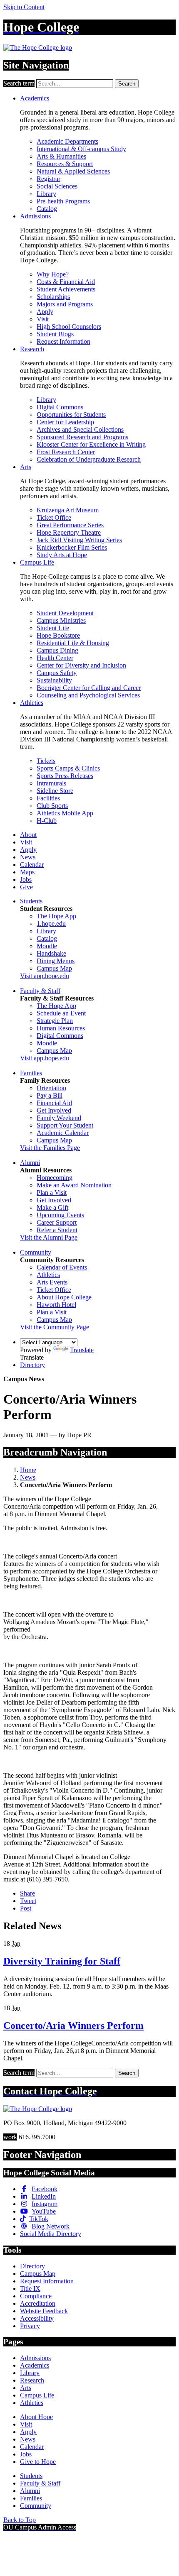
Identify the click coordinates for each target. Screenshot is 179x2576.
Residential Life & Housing (73, 643)
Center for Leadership (65, 422)
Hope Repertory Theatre (69, 532)
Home (28, 1470)
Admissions (35, 216)
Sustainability (54, 680)
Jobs (26, 879)
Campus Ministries (61, 620)
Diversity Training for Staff (62, 1961)
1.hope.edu (51, 923)
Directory (32, 1365)
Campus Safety (57, 673)
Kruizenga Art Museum (68, 510)
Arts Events (52, 1282)
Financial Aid (54, 1103)
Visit (43, 319)
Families (31, 1073)
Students (31, 901)
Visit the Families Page (50, 1148)
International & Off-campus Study (81, 149)
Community (36, 1252)
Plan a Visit (52, 1193)
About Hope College (64, 1297)
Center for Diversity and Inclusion (81, 665)
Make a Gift (52, 1207)
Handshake (51, 953)
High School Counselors (69, 327)
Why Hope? (53, 274)
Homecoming (55, 1178)
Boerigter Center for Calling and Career (89, 688)
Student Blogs (55, 334)
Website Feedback (44, 2311)
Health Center (55, 658)
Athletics (32, 703)
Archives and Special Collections (80, 429)
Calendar (32, 865)
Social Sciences (57, 186)
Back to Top (20, 2520)
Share (27, 1893)
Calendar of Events (62, 1267)
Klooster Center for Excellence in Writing (91, 444)
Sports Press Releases (65, 776)
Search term (19, 83)
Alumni (30, 1163)
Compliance (36, 2296)
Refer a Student (57, 1230)
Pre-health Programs (63, 201)
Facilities (48, 798)
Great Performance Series (70, 525)
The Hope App (56, 916)
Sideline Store (55, 791)
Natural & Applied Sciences (73, 171)
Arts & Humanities (61, 156)
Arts (26, 467)
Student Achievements (66, 289)
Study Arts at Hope (62, 555)
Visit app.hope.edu (45, 976)
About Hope (36, 2417)
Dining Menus (56, 961)
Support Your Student (65, 1125)
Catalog (47, 209)
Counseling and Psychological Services (88, 695)
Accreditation (38, 2303)
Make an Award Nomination (74, 1185)
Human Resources (61, 1028)
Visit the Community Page (55, 1327)
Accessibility (37, 2318)
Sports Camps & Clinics (68, 768)
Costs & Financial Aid (66, 282)
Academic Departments (67, 141)
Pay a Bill (50, 1095)
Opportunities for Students (71, 415)
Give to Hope (38, 2462)
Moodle (47, 946)
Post (26, 1908)
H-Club (47, 821)
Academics (35, 98)
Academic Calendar (63, 1133)
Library (46, 194)
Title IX (30, 2289)
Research (32, 349)
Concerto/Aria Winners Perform (73, 2026)
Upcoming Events (60, 1215)
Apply (45, 312)
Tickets (46, 761)
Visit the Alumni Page (49, 1237)
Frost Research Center (66, 452)
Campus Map (54, 968)
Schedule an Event (61, 1013)
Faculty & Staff (40, 991)
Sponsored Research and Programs (82, 437)
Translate (82, 1350)
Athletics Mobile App (65, 813)
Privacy (30, 2326)
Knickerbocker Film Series (72, 547)
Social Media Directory (51, 2234)
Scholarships (53, 297)
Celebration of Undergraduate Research (89, 459)
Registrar (48, 179)
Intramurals (51, 783)
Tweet (28, 1901)
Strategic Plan (55, 1021)
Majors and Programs (65, 304)
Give (26, 887)
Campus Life (37, 562)
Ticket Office (54, 517)
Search (127, 84)
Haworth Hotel (56, 1305)
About (28, 835)
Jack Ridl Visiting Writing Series (79, 540)
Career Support (57, 1222)
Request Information (63, 341)
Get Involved (54, 1110)
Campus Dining (57, 650)
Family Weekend (59, 1118)
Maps (27, 872)
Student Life (53, 628)
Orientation (51, 1088)
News (28, 857)
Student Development (65, 613)
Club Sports (52, 806)
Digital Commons (60, 407)
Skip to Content (24, 7)
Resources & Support (65, 164)
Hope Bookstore (58, 635)
